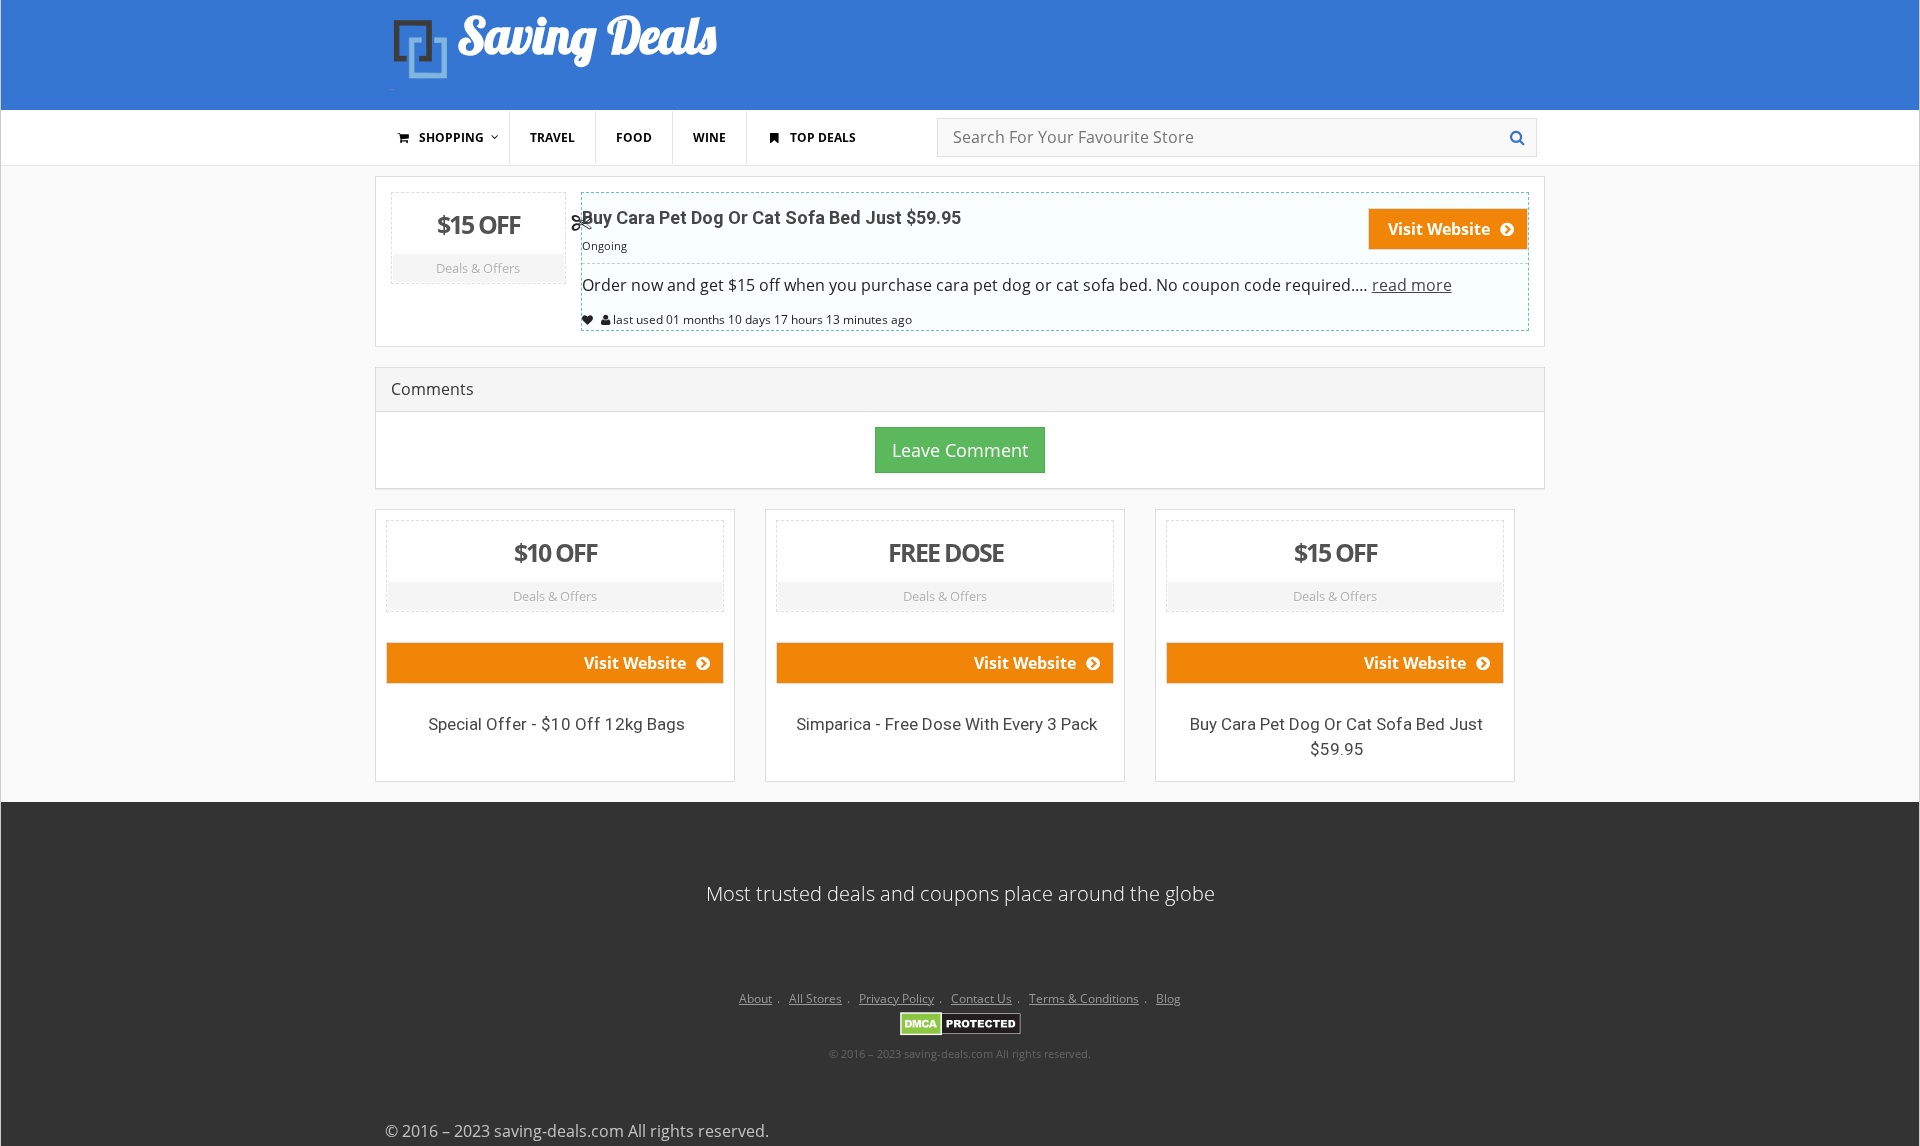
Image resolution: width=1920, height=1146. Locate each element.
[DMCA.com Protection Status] (960, 1027)
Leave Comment (960, 450)
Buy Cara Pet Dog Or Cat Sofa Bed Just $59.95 (771, 217)
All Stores (815, 998)
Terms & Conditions (1084, 998)
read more (1412, 285)
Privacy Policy (896, 998)
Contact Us (981, 998)
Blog (1168, 998)
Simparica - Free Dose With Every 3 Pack (946, 724)
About (755, 998)
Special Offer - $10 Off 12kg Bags (556, 724)
